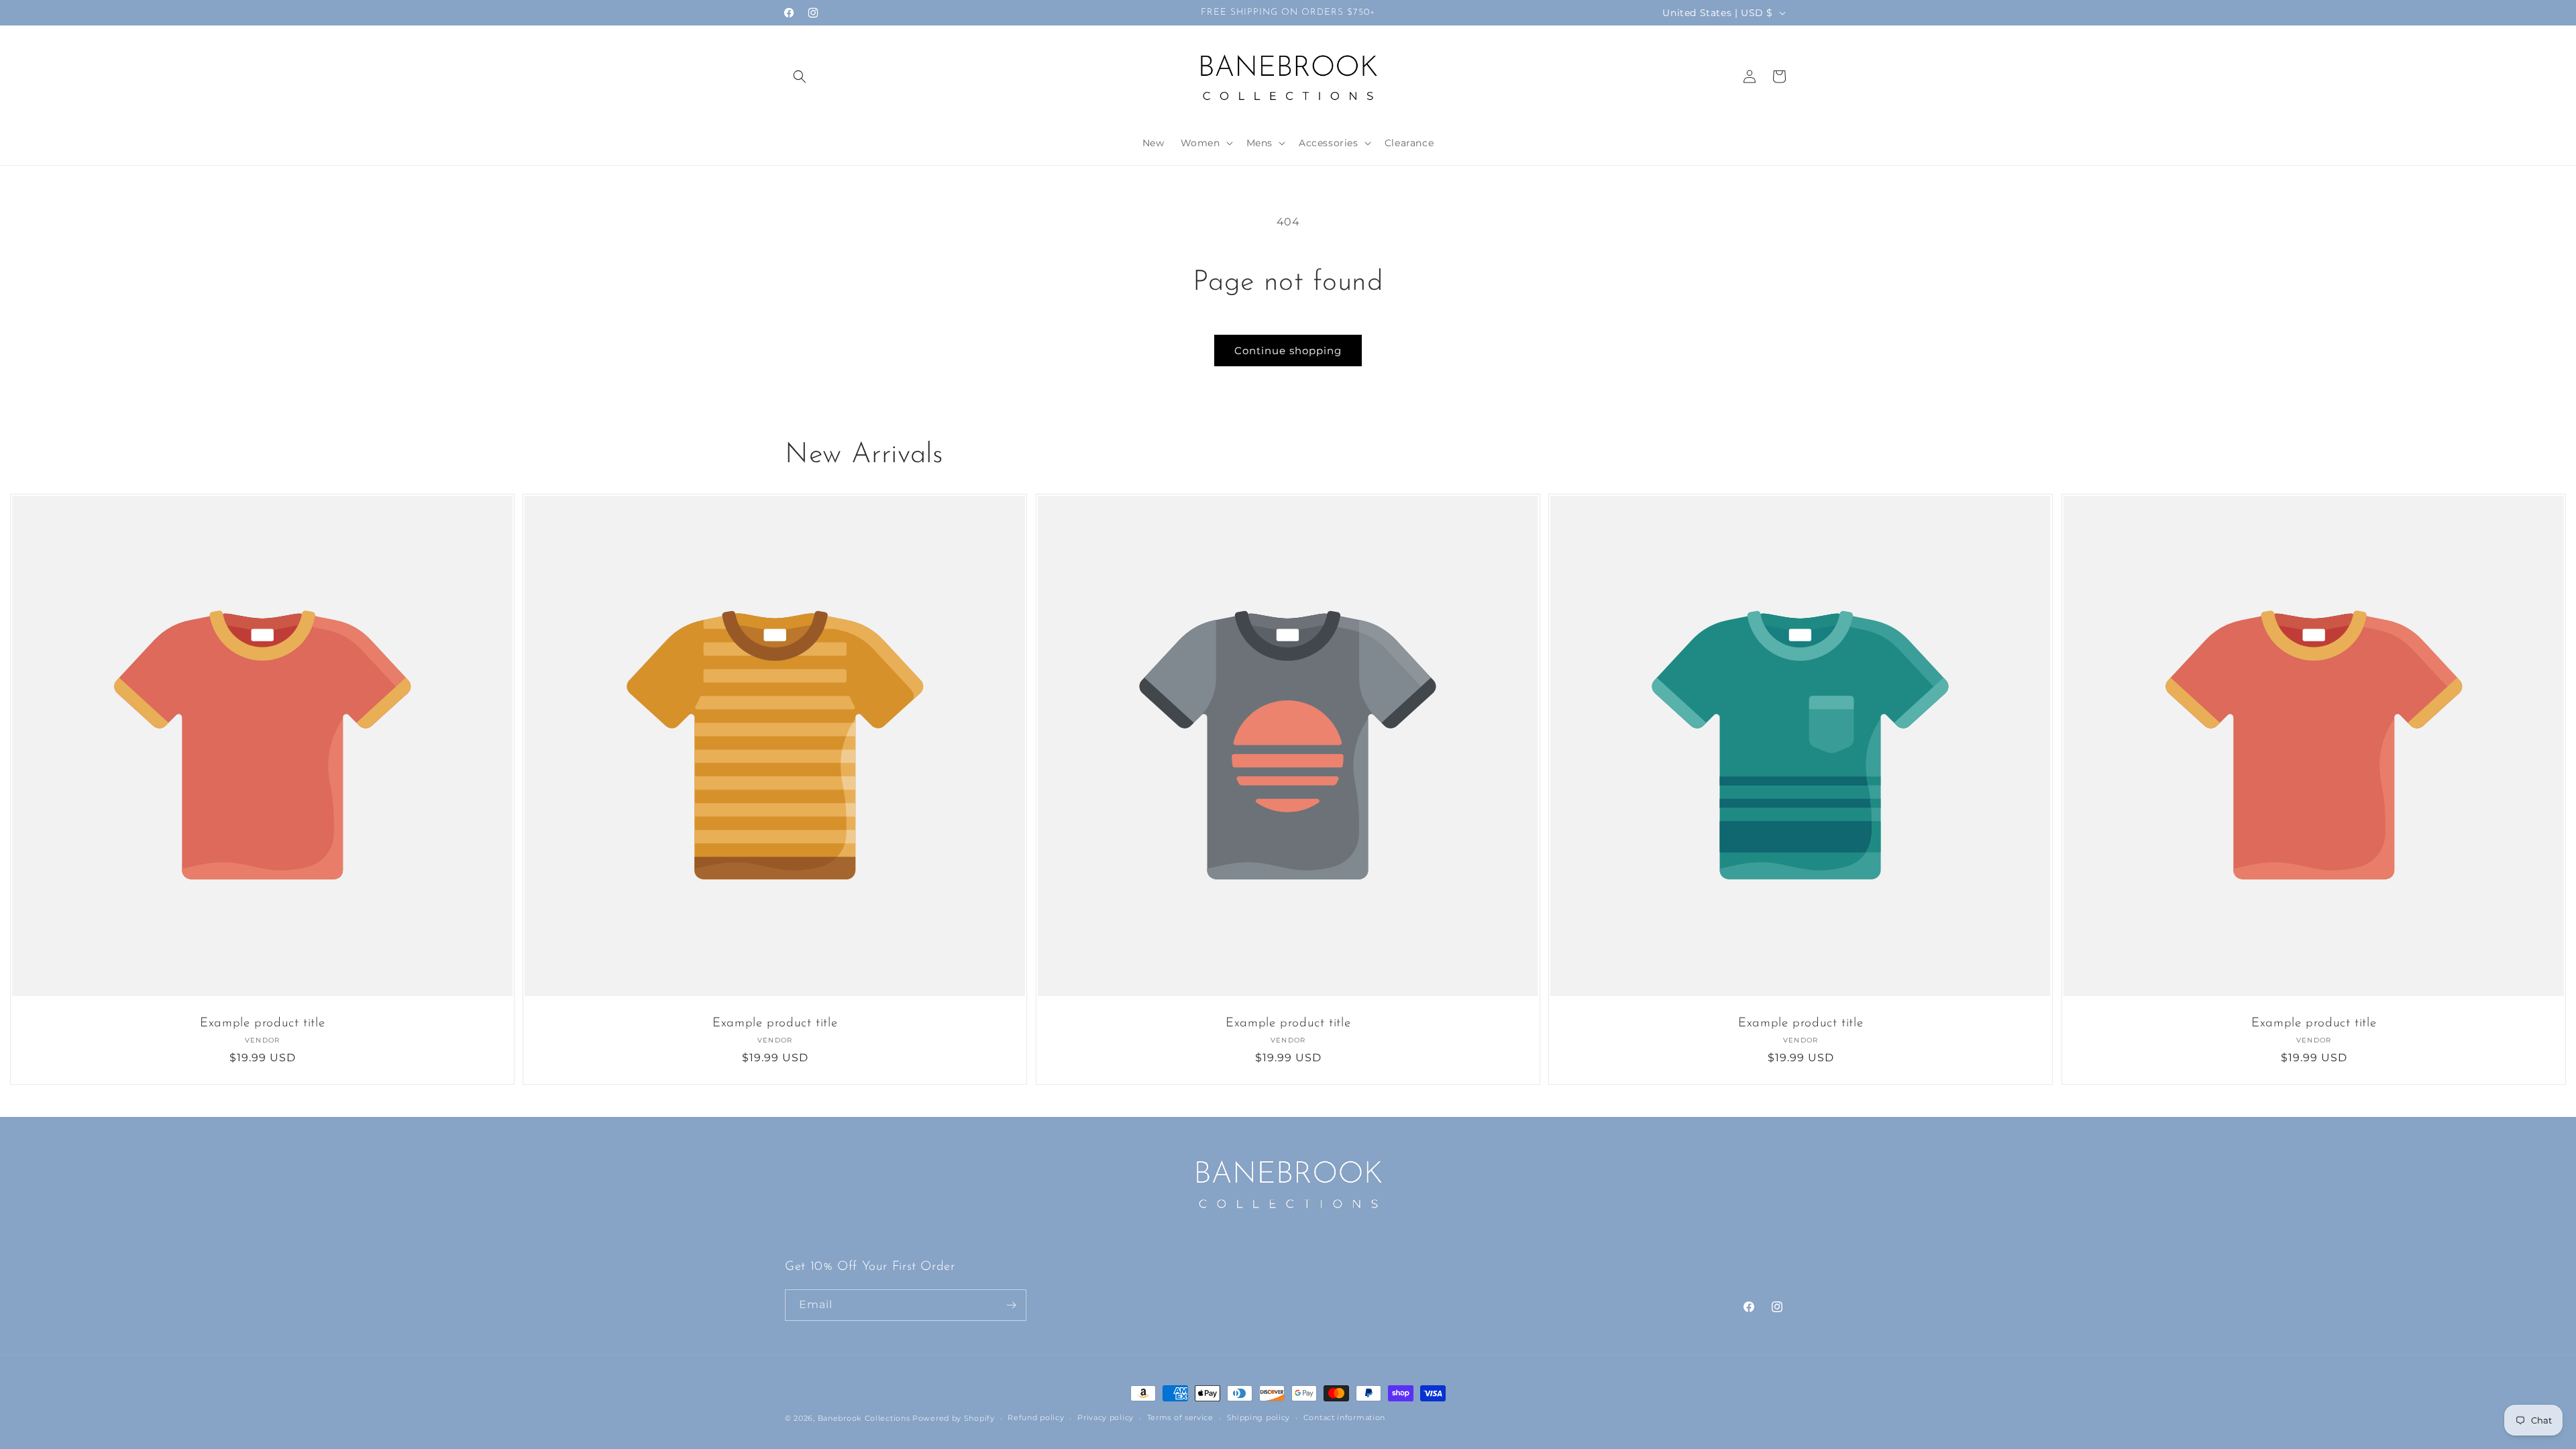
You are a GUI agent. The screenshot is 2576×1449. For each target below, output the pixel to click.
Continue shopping (1288, 351)
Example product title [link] (262, 1024)
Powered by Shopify (954, 1418)
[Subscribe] (1011, 1305)
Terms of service (1180, 1417)
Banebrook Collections (864, 1418)
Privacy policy (1106, 1417)
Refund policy (1036, 1417)
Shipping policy (1259, 1417)
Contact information (1344, 1417)
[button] (800, 76)
